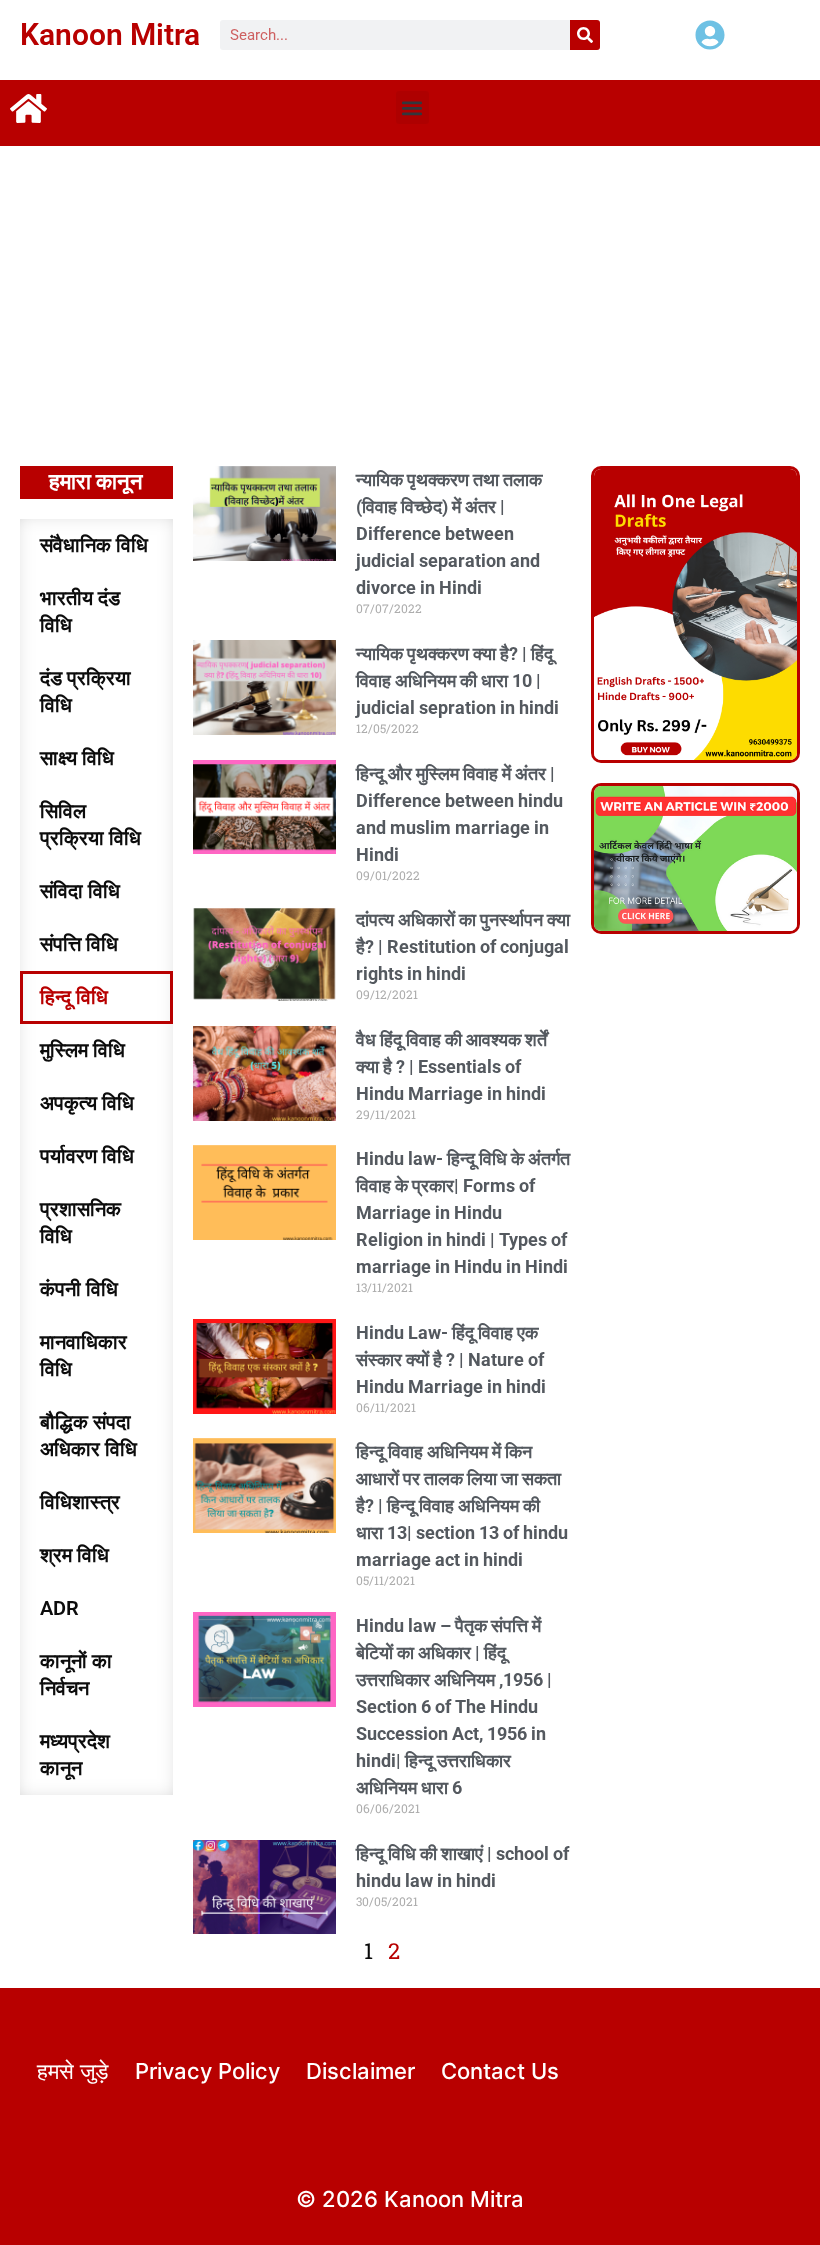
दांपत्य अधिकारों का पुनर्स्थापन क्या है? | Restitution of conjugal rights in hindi (463, 946)
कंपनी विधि (79, 1289)
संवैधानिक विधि (94, 545)
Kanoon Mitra (110, 34)
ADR (59, 1608)
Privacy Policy (207, 2071)
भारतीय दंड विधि (80, 611)
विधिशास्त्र (80, 1502)
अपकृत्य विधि (87, 1103)
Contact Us (500, 2071)
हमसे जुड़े (72, 2071)
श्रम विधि (74, 1555)
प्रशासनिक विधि (80, 1222)
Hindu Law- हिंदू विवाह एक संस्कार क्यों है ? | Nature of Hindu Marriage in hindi (451, 1359)
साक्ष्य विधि (77, 758)
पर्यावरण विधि (87, 1156)
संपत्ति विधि (79, 944)
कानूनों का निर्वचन (76, 1674)
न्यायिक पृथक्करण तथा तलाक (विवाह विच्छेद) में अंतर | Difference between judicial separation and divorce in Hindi (449, 533)
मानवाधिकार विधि (83, 1355)
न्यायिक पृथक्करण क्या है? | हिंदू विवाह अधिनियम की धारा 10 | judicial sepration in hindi (457, 680)
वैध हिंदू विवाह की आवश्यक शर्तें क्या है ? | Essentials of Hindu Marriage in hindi (451, 1066)
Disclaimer (360, 2071)
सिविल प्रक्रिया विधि (90, 824)
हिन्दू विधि (74, 997)
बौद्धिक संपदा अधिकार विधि (88, 1435)
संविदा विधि (80, 891)
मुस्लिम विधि (82, 1050)
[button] (412, 107)
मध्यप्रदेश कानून (75, 1754)
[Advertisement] (410, 296)
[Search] (585, 35)
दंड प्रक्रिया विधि (85, 691)
